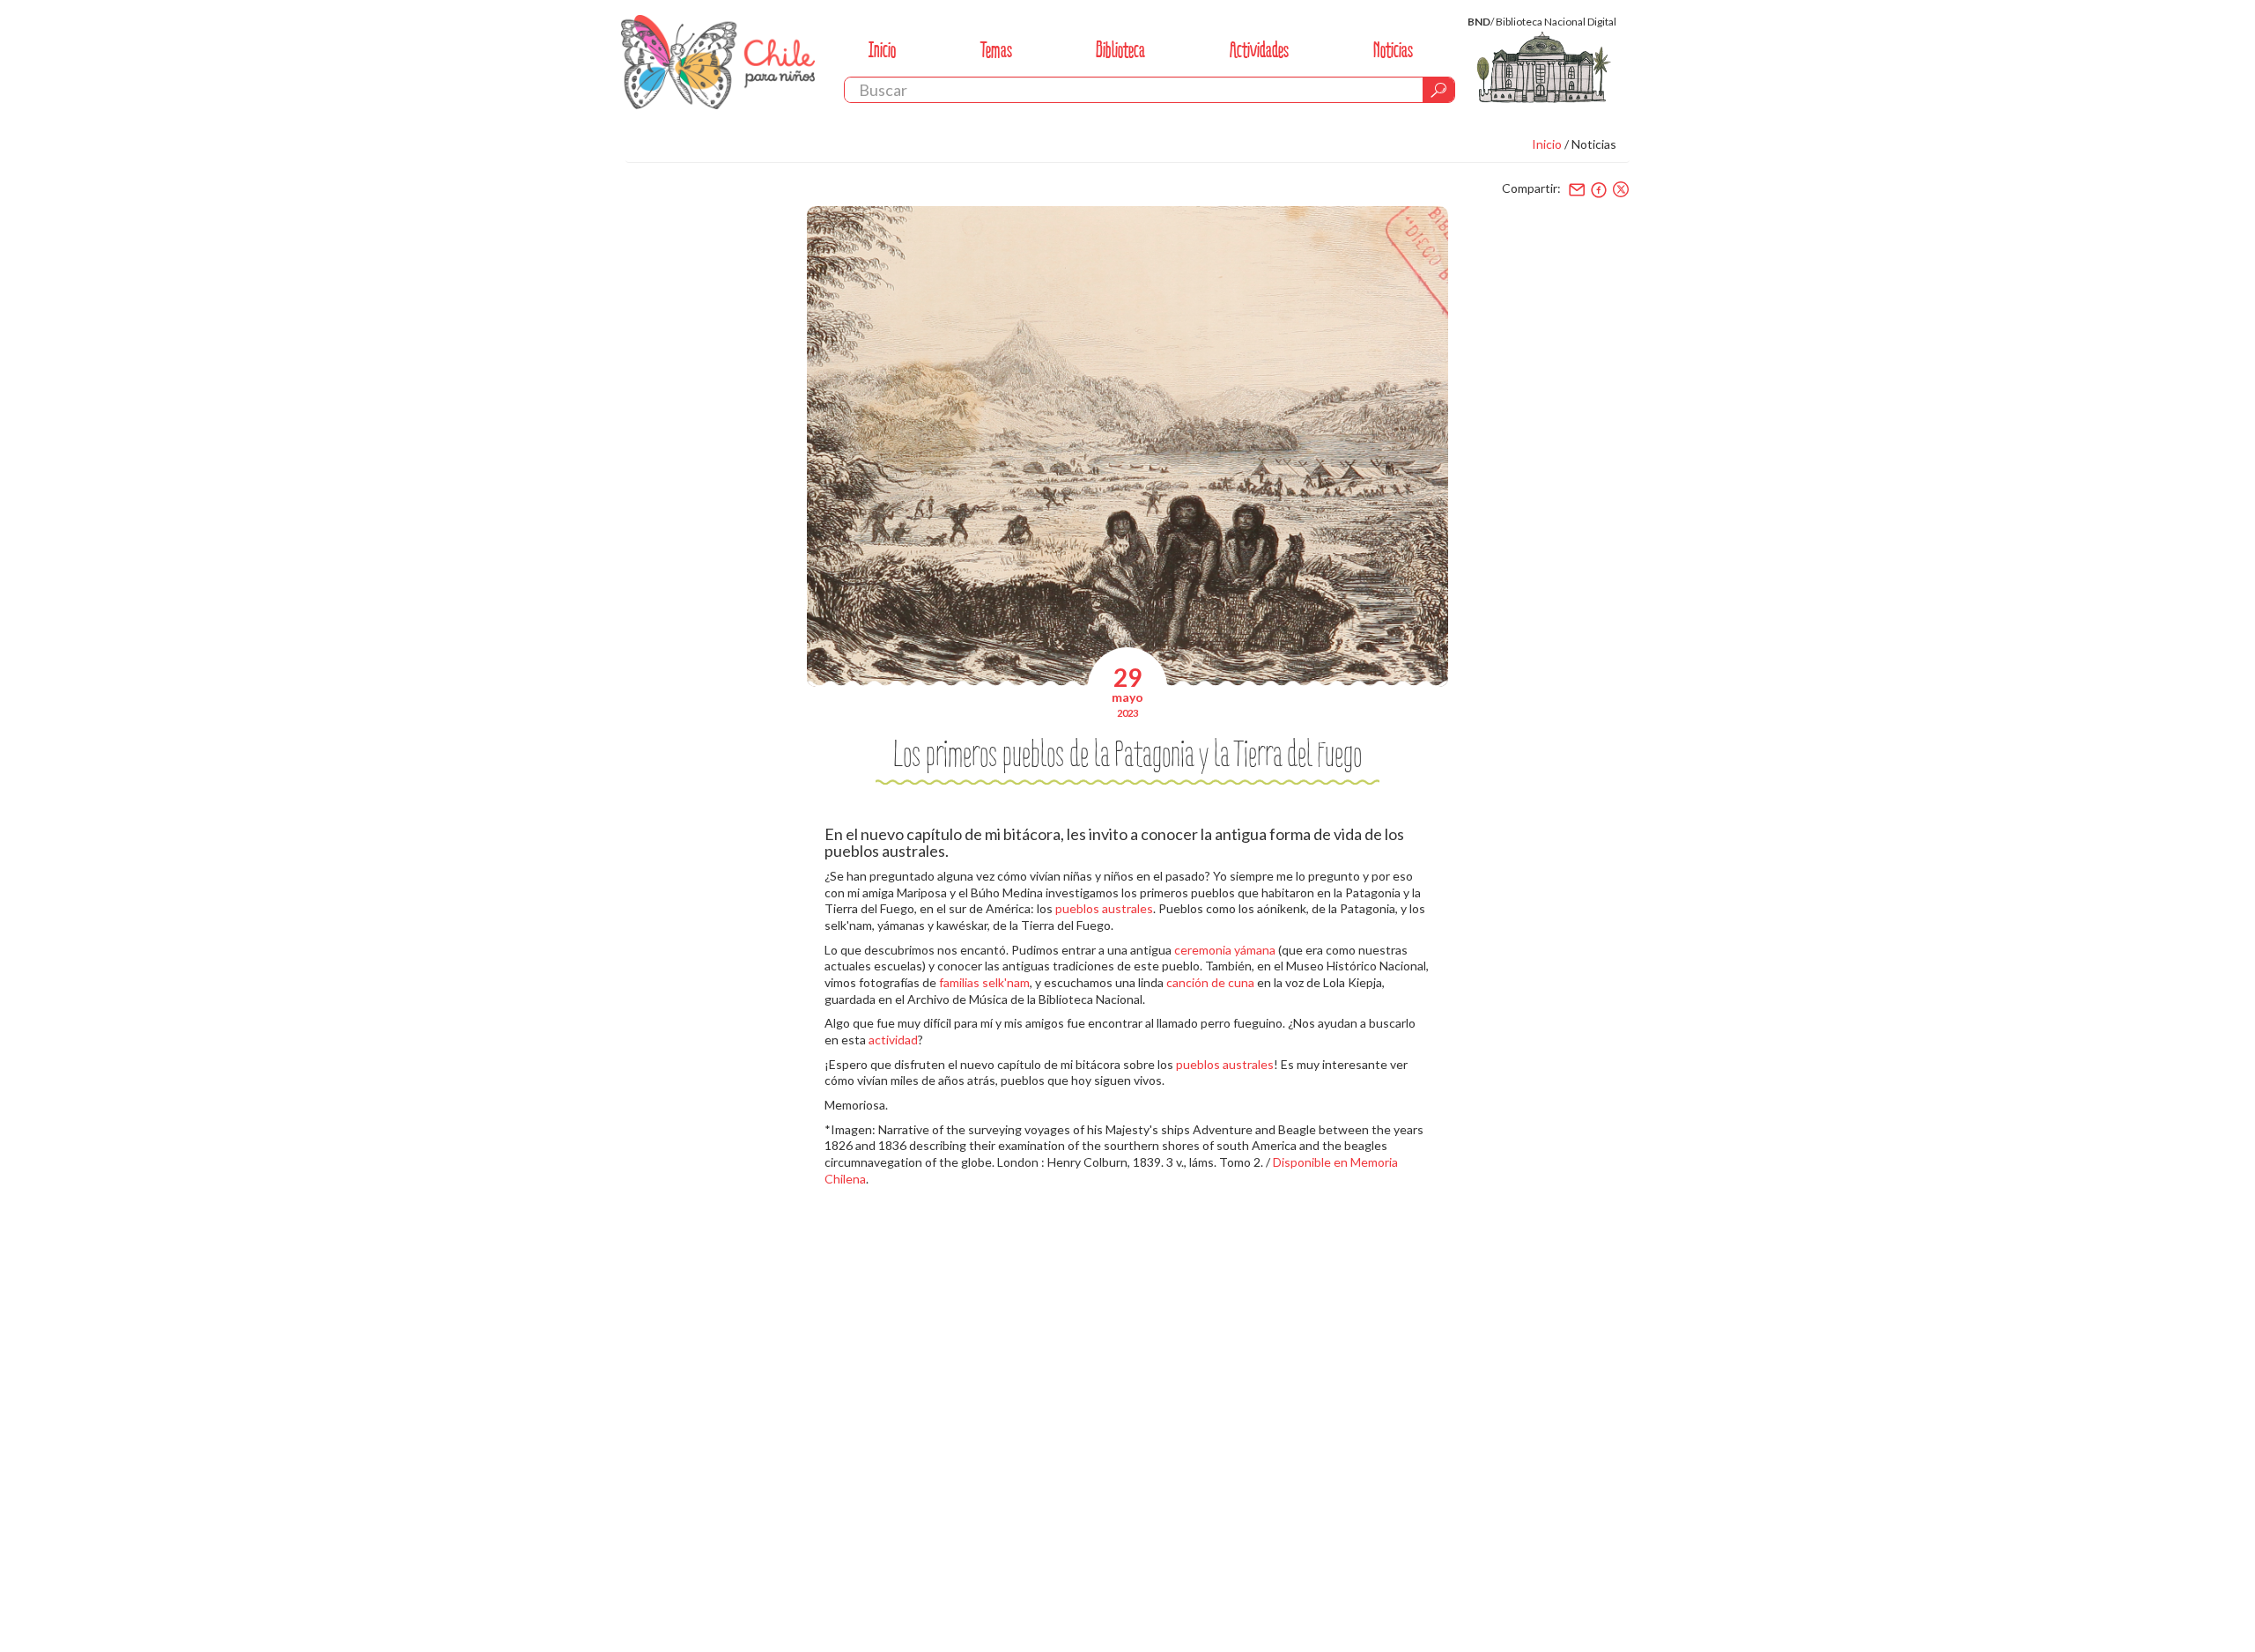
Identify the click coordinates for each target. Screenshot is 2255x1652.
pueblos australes (1104, 908)
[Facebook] (1599, 189)
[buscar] (1438, 90)
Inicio (882, 50)
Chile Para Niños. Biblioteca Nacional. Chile (718, 62)
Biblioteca (1120, 50)
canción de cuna (1210, 982)
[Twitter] (1621, 189)
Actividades (1259, 50)
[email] (1577, 189)
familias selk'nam (984, 982)
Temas (996, 50)
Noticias (1393, 50)
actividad (893, 1040)
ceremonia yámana (1225, 950)
